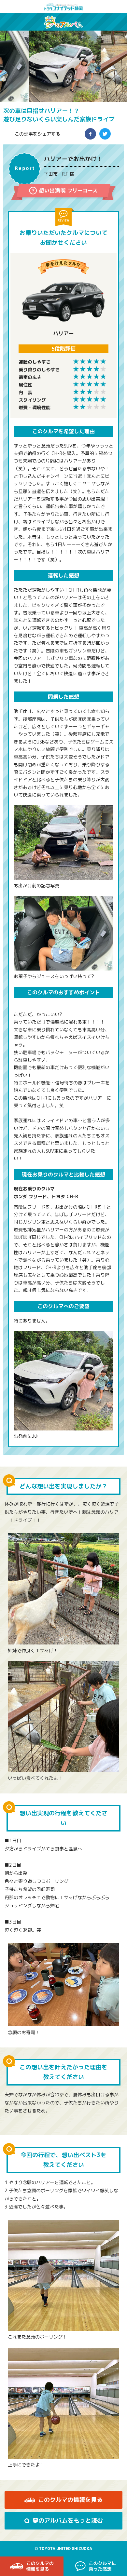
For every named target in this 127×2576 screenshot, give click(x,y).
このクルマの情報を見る (70, 2500)
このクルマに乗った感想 (95, 2566)
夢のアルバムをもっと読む (68, 2521)
